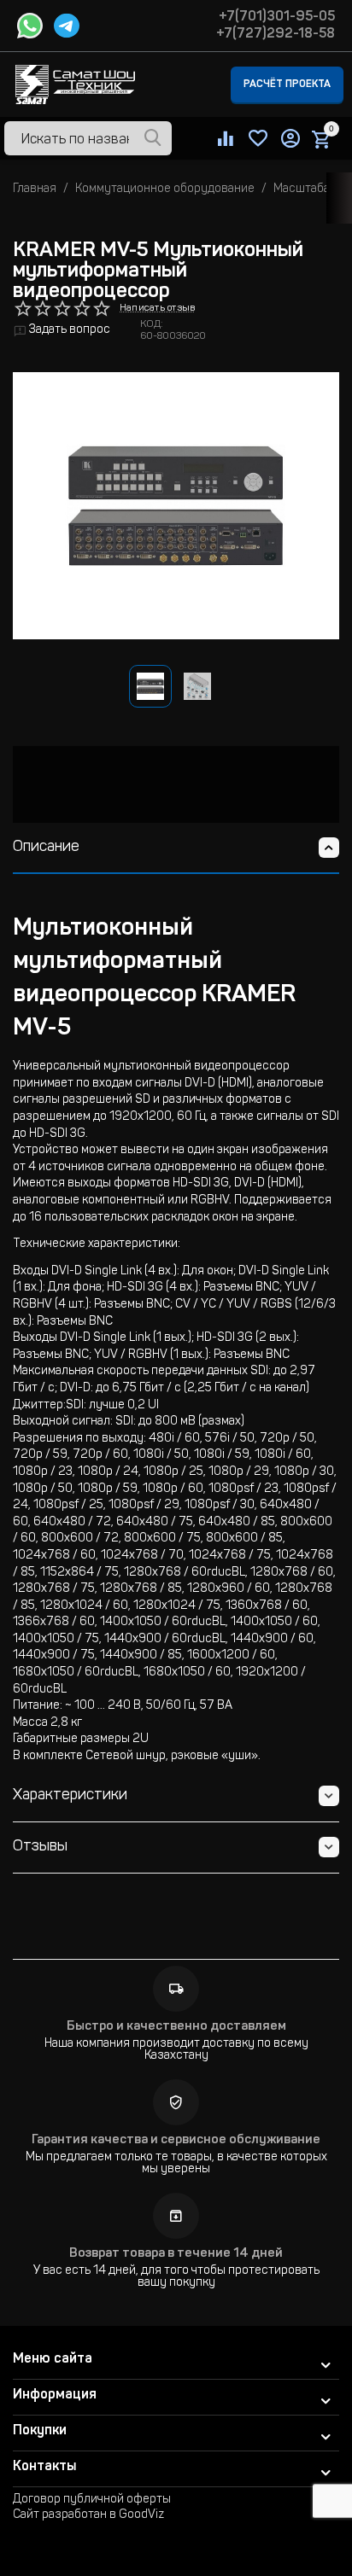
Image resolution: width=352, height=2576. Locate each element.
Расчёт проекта (287, 85)
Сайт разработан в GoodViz (88, 2515)
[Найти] (153, 139)
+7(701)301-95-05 (277, 17)
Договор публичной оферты (92, 2500)
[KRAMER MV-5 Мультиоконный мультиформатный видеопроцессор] (176, 506)
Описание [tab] (46, 848)
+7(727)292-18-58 (276, 34)
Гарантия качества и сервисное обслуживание (176, 2140)
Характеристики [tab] (70, 1796)
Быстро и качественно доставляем (176, 2027)
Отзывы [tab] (40, 1847)
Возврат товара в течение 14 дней (176, 2254)
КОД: (152, 324)
